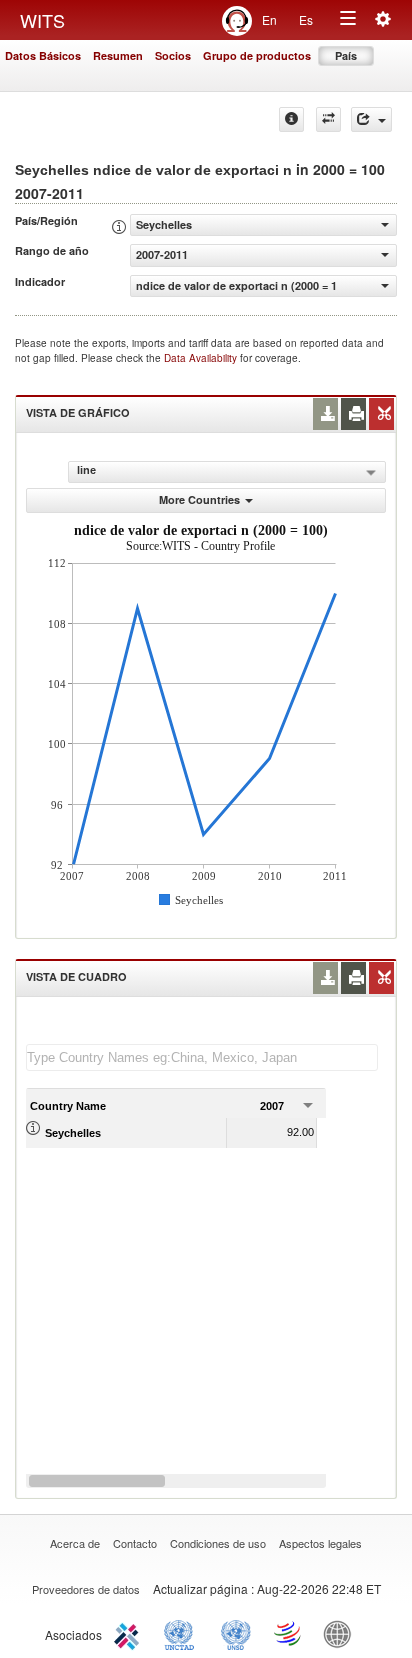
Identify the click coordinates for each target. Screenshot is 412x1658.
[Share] (371, 119)
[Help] (291, 119)
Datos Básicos (43, 55)
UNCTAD (183, 1633)
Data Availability (202, 358)
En (269, 19)
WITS (42, 20)
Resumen (118, 55)
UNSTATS (236, 1633)
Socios (173, 55)
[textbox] (202, 1057)
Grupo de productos (257, 55)
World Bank (342, 1633)
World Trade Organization (289, 1633)
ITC (130, 1633)
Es (306, 19)
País (346, 55)
